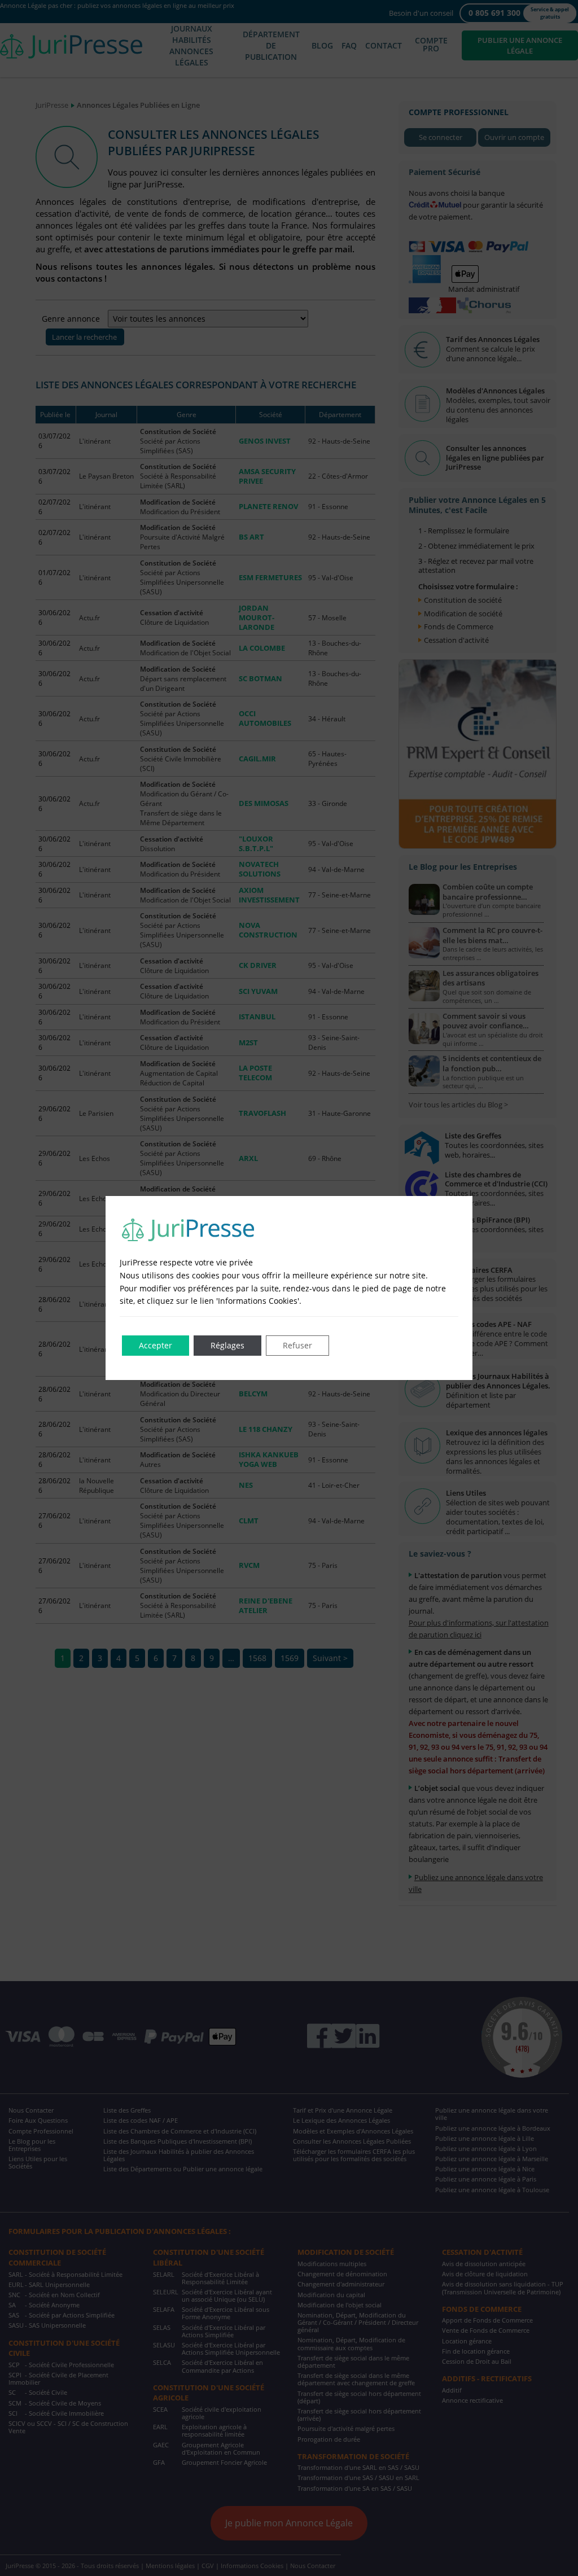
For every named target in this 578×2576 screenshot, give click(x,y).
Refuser (297, 1345)
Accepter (156, 1345)
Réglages (227, 1345)
